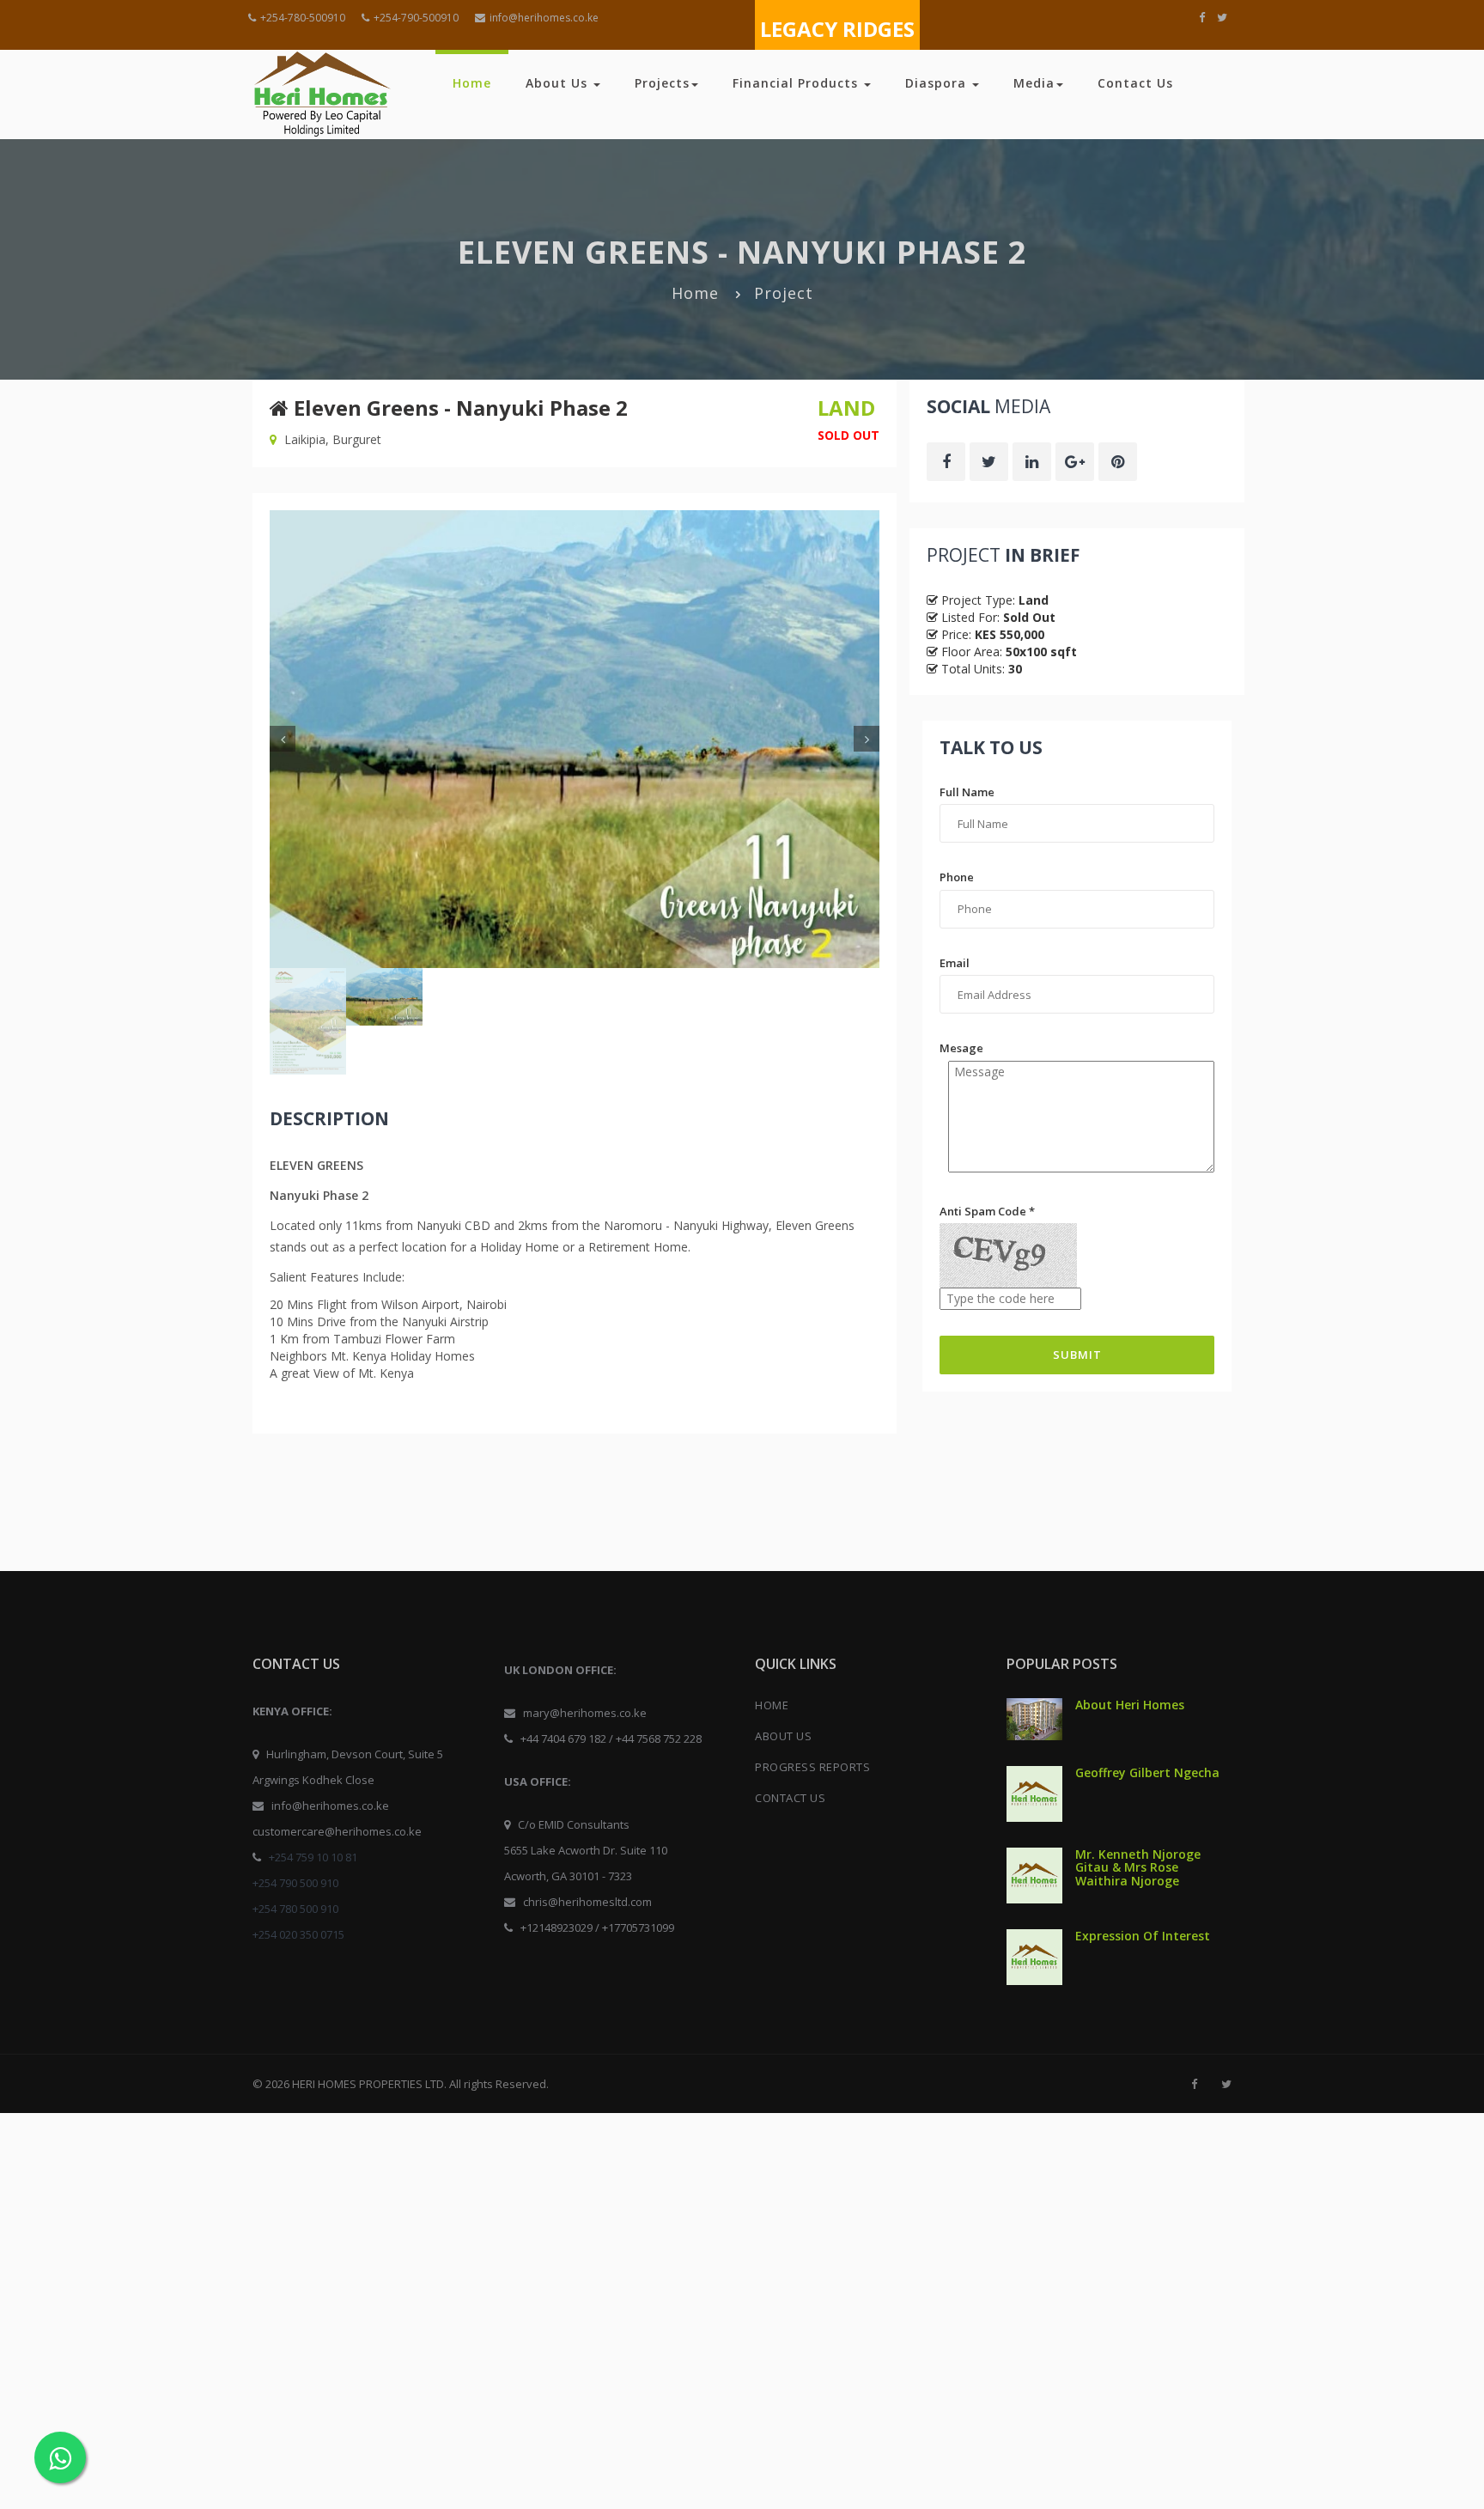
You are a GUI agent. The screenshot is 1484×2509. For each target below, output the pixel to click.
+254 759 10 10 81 (313, 1857)
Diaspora (938, 83)
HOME (772, 1705)
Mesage (961, 1048)
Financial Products (797, 83)
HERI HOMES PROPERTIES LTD (368, 2084)
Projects (662, 83)
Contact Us (1135, 83)
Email (955, 963)
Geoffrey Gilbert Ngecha (1147, 1772)
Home (472, 83)
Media (1034, 83)
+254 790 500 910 (295, 1883)
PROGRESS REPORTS (812, 1767)
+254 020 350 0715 (298, 1934)
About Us (559, 83)
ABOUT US (783, 1736)
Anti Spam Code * (987, 1211)
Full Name (967, 792)
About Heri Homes (1130, 1705)
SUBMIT (1077, 1355)
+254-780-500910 (303, 18)
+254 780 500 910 (295, 1909)
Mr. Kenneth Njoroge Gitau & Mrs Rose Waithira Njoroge (1138, 1867)
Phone (957, 877)
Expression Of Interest (1143, 1936)
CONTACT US (790, 1798)
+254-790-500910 (416, 18)
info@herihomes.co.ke (544, 18)
